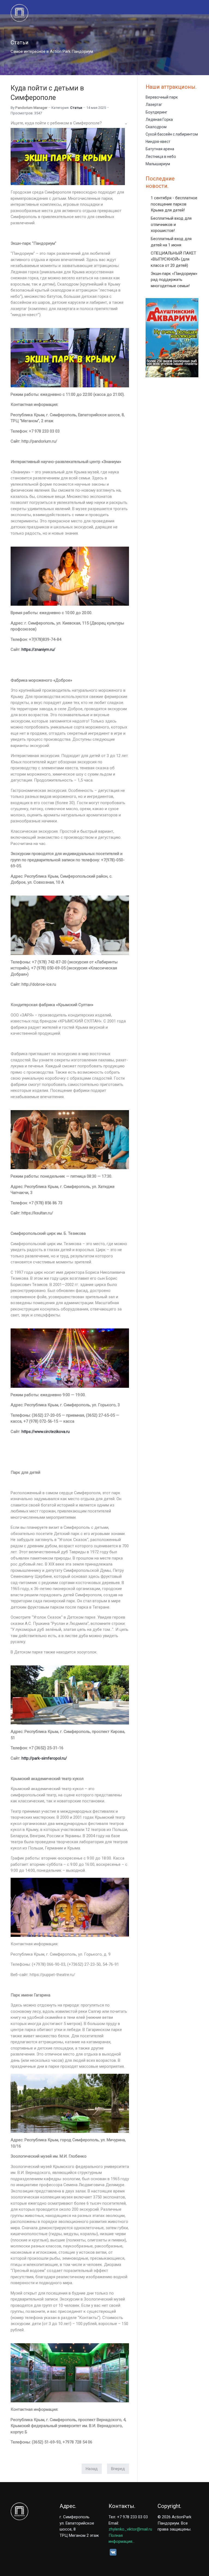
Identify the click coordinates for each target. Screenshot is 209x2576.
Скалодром (156, 127)
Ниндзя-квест (158, 142)
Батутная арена (160, 149)
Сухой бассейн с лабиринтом (172, 134)
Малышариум (158, 164)
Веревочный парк (162, 97)
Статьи (76, 108)
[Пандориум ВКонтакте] (113, 2552)
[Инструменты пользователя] (125, 124)
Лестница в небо (161, 157)
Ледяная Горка (159, 120)
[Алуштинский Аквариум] (172, 338)
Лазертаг (154, 105)
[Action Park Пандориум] (24, 13)
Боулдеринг (156, 112)
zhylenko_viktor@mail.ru (130, 2529)
